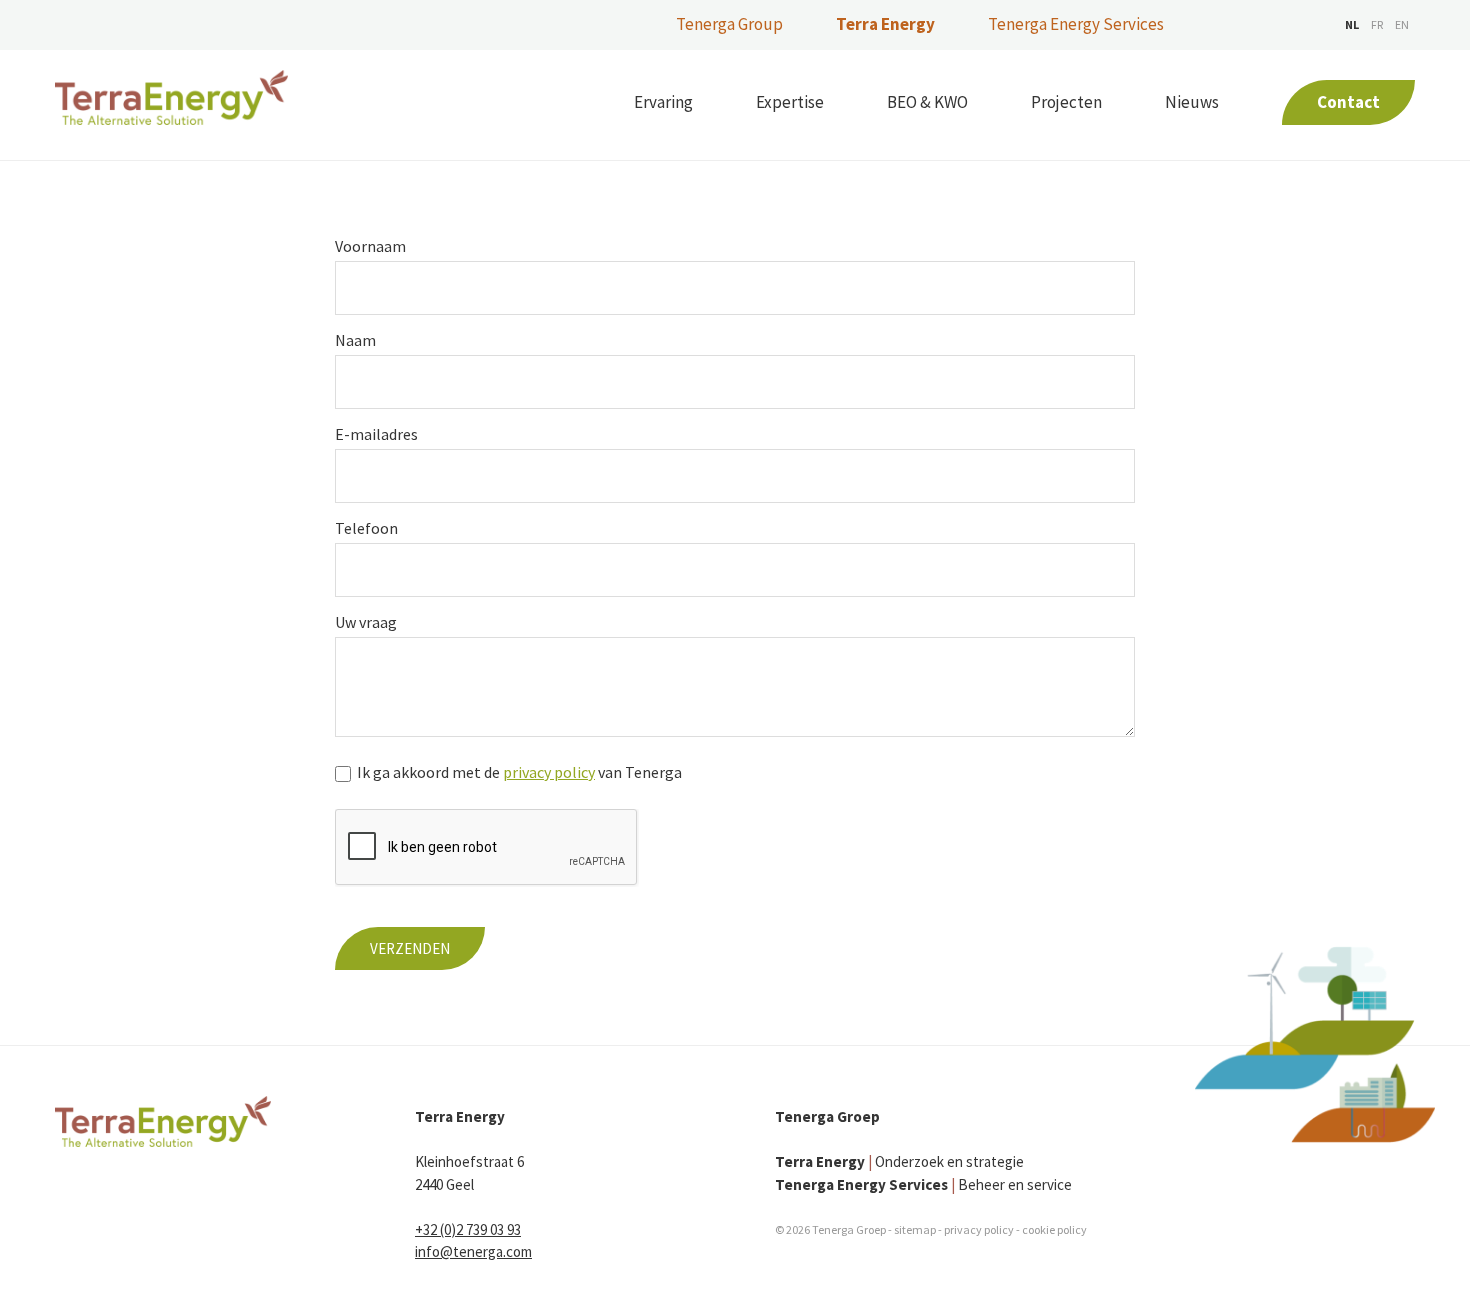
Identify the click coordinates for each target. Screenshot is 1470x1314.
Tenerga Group (729, 24)
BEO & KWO (927, 102)
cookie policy (1054, 1229)
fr (1377, 25)
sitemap (915, 1229)
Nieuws (1192, 102)
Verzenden (410, 948)
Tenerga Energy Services (1076, 24)
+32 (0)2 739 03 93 (468, 1229)
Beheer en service (923, 1184)
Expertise (790, 102)
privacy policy (549, 772)
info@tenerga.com (473, 1251)
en (1402, 25)
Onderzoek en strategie (899, 1161)
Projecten (1066, 102)
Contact (1348, 102)
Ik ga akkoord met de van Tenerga (519, 772)
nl (1352, 25)
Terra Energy (885, 24)
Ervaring (663, 102)
